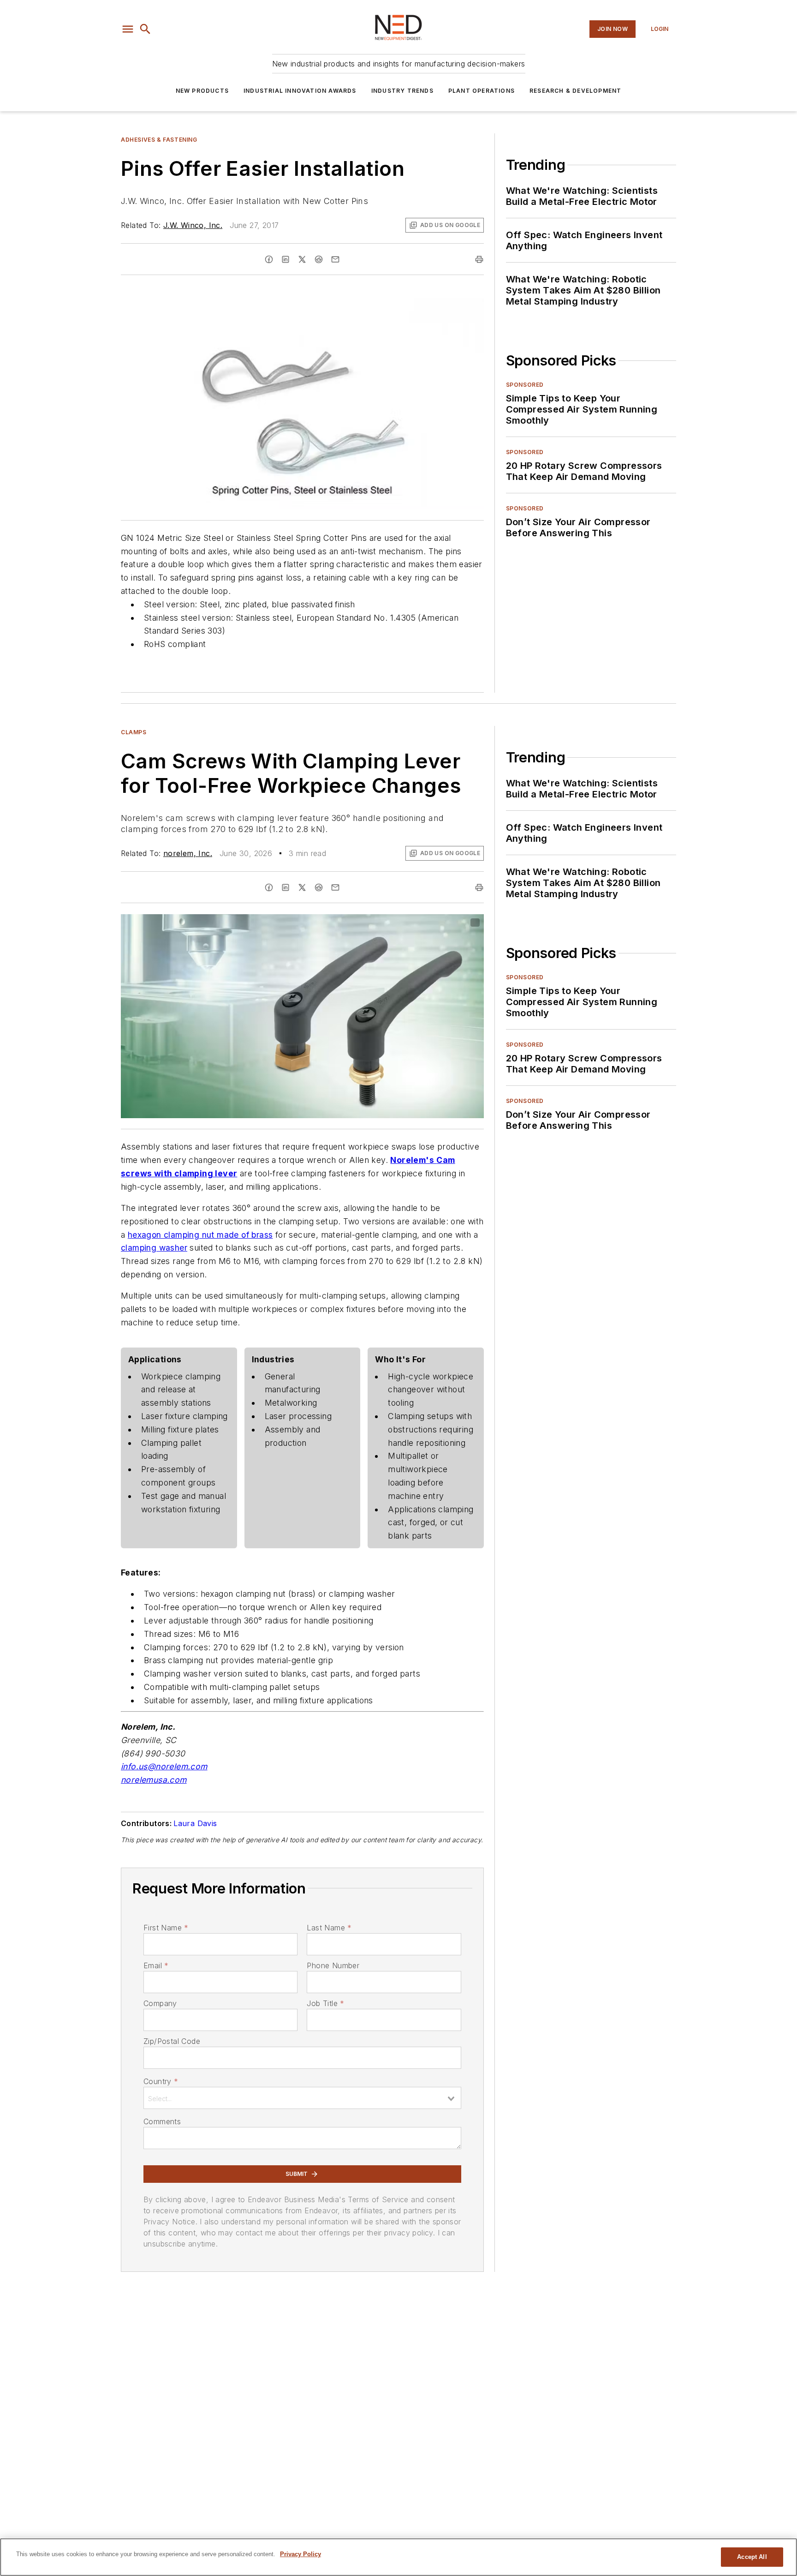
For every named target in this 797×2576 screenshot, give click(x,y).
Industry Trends (402, 91)
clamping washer (154, 1248)
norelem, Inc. (188, 853)
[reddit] (319, 259)
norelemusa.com (154, 1780)
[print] (479, 259)
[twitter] (302, 259)
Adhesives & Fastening (159, 140)
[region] (398, 2557)
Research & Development (575, 91)
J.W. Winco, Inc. (193, 225)
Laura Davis (195, 1823)
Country (161, 2081)
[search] (145, 29)
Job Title (325, 2003)
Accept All (752, 2557)
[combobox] (302, 2098)
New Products (202, 91)
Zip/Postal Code (172, 2041)
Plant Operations (482, 91)
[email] (335, 259)
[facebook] (269, 259)
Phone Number (333, 1965)
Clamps (134, 732)
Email (156, 1965)
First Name (166, 1928)
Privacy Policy (300, 2554)
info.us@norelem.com (164, 1766)
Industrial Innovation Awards (300, 91)
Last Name (329, 1928)
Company (160, 2003)
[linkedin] (285, 259)
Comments (162, 2121)
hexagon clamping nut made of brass (200, 1235)
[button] (128, 29)
